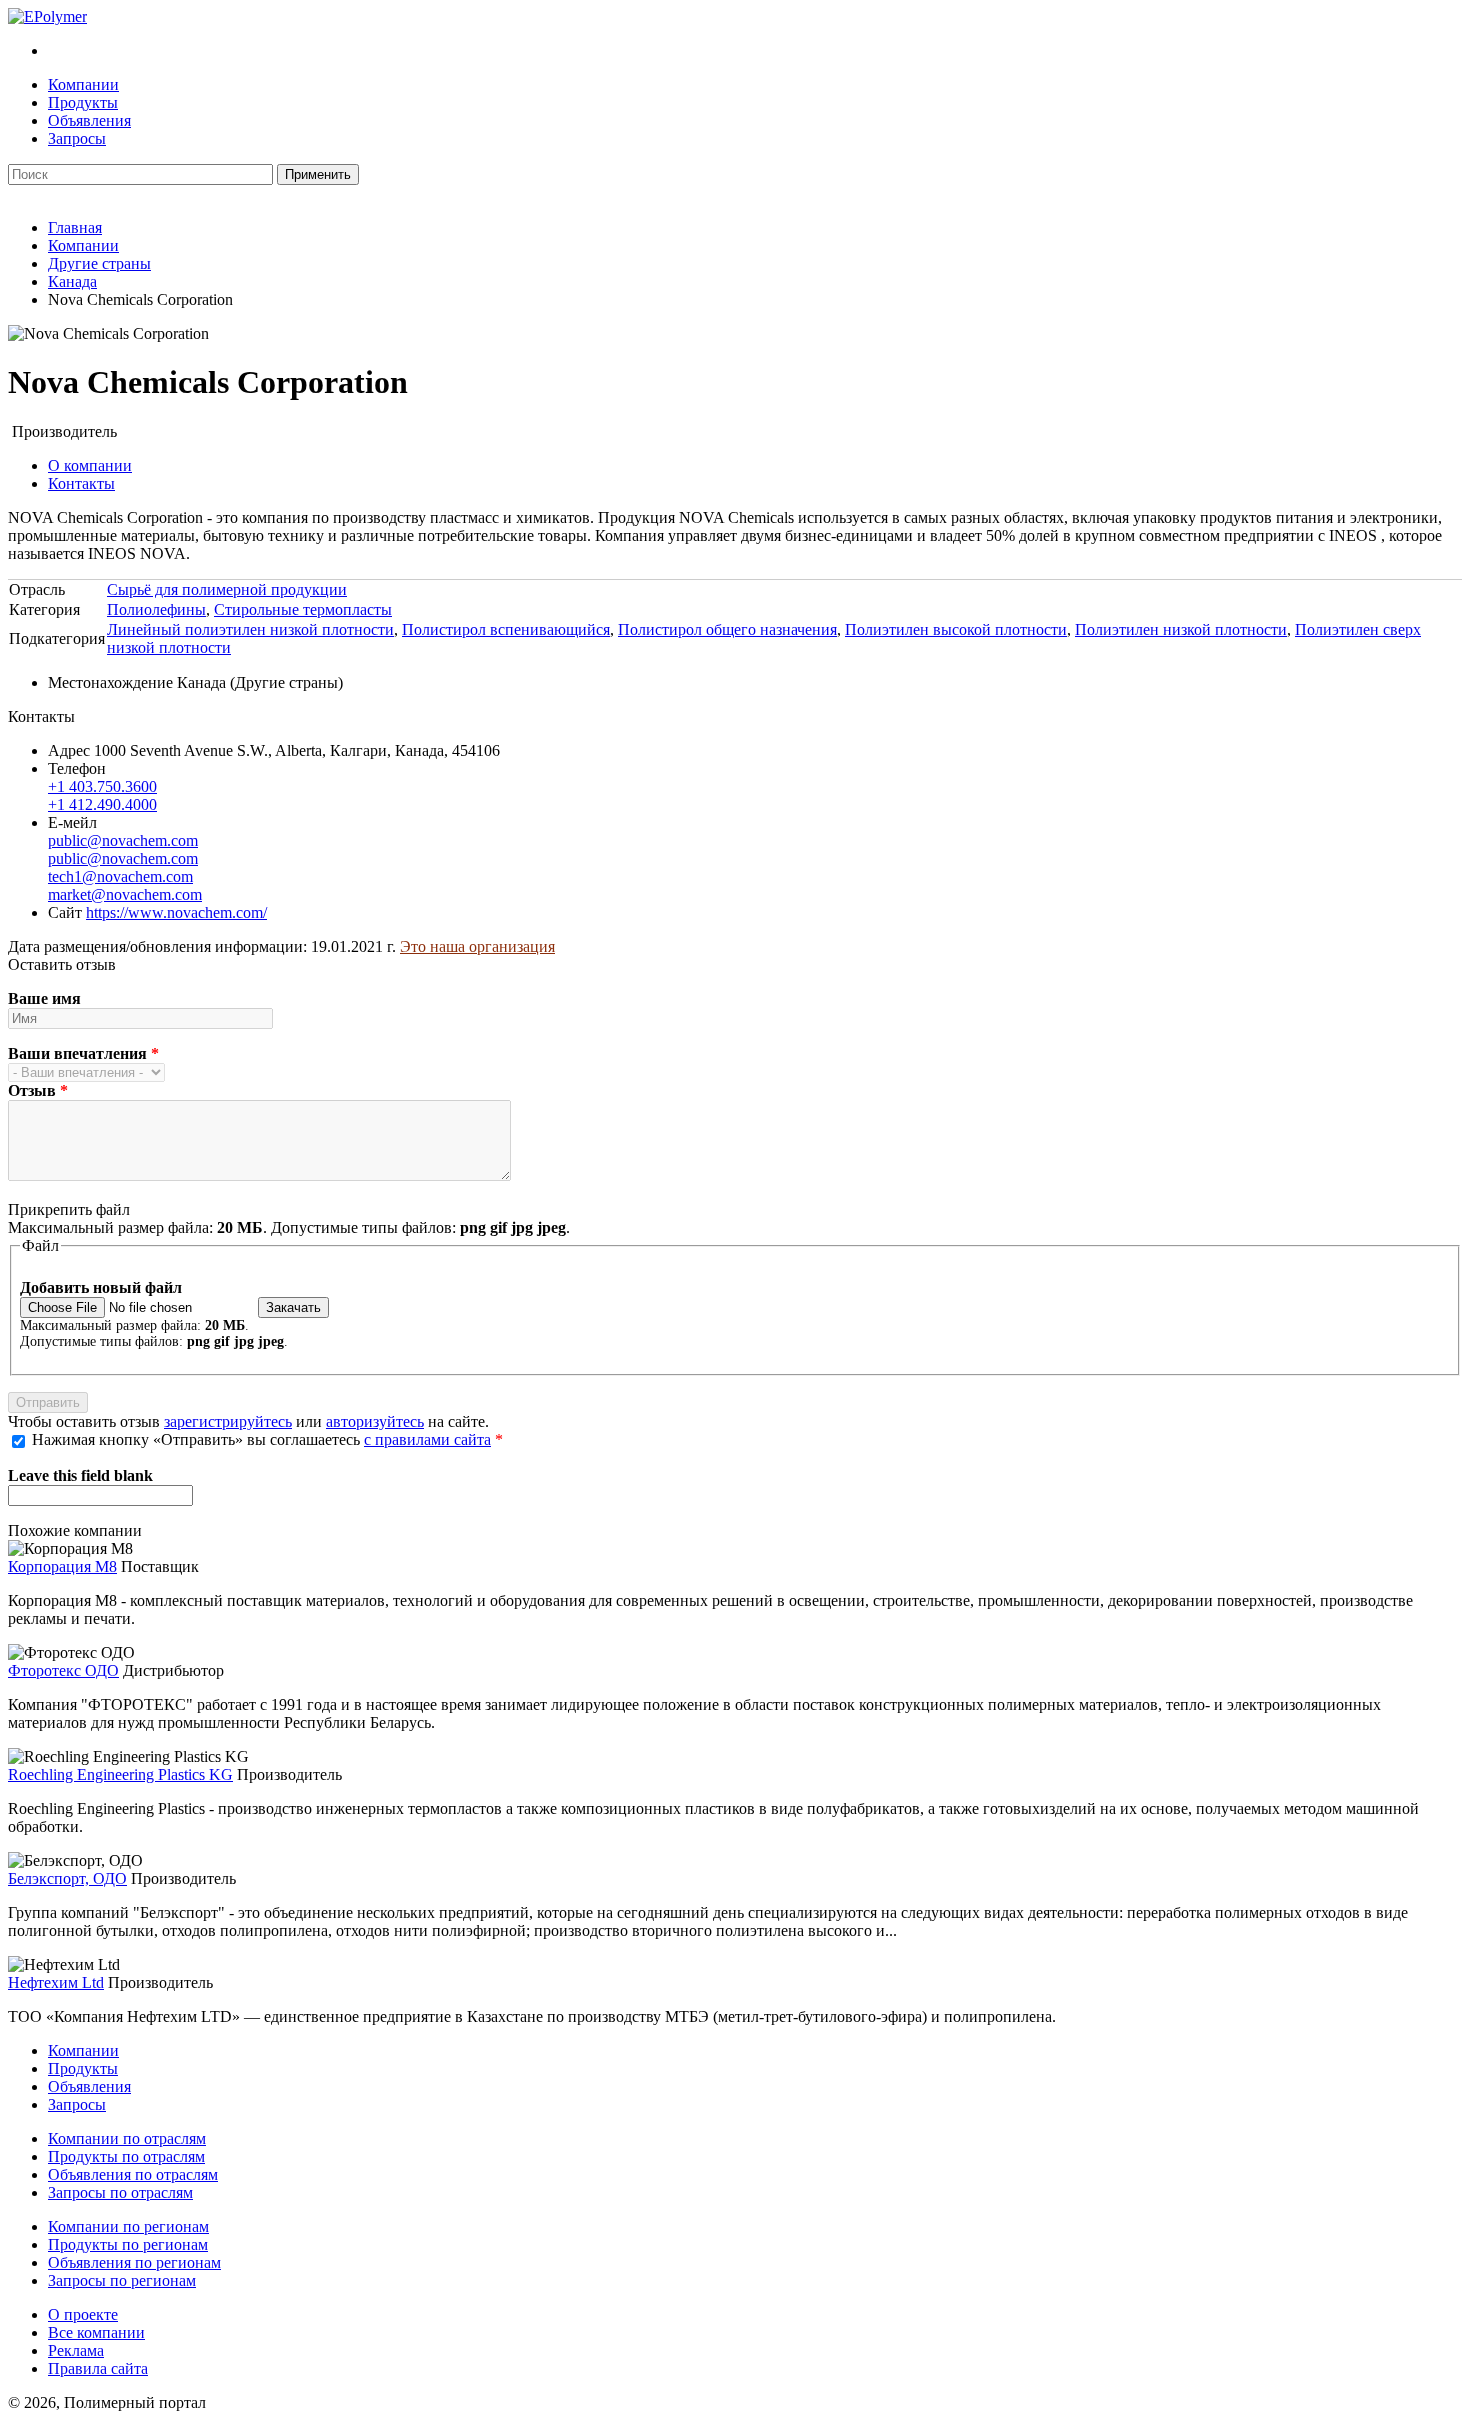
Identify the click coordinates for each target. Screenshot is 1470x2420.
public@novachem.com (123, 840)
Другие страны (99, 263)
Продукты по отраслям (126, 2156)
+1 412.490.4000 (102, 804)
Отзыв (38, 1090)
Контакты (81, 483)
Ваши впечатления (83, 1053)
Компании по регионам (128, 2226)
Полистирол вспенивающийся (506, 629)
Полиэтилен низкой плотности (1181, 629)
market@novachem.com (125, 894)
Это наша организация (477, 946)
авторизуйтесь (375, 1421)
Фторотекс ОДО (63, 1670)
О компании (90, 465)
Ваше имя (44, 998)
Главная (75, 227)
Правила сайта (98, 2368)
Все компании (96, 2332)
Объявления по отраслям (133, 2174)
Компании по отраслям (127, 2138)
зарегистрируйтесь (228, 1421)
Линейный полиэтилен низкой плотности (250, 629)
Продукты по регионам (128, 2244)
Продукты (83, 102)
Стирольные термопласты (303, 609)
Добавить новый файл (101, 1287)
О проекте (83, 2314)
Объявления (89, 120)
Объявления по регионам (134, 2262)
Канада (72, 281)
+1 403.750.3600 (102, 786)
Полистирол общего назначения (727, 629)
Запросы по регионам (122, 2280)
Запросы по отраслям (120, 2192)
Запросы (77, 138)
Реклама (76, 2350)
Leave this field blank (80, 1475)
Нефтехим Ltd (56, 1982)
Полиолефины (156, 609)
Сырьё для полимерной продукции (227, 589)
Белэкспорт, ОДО (67, 1878)
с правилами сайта (427, 1439)
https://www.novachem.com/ (176, 912)
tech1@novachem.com (120, 876)
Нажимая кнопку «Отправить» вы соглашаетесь (267, 1439)
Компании (83, 84)
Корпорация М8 (62, 1566)
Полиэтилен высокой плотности (956, 629)
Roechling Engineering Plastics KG (120, 1774)
